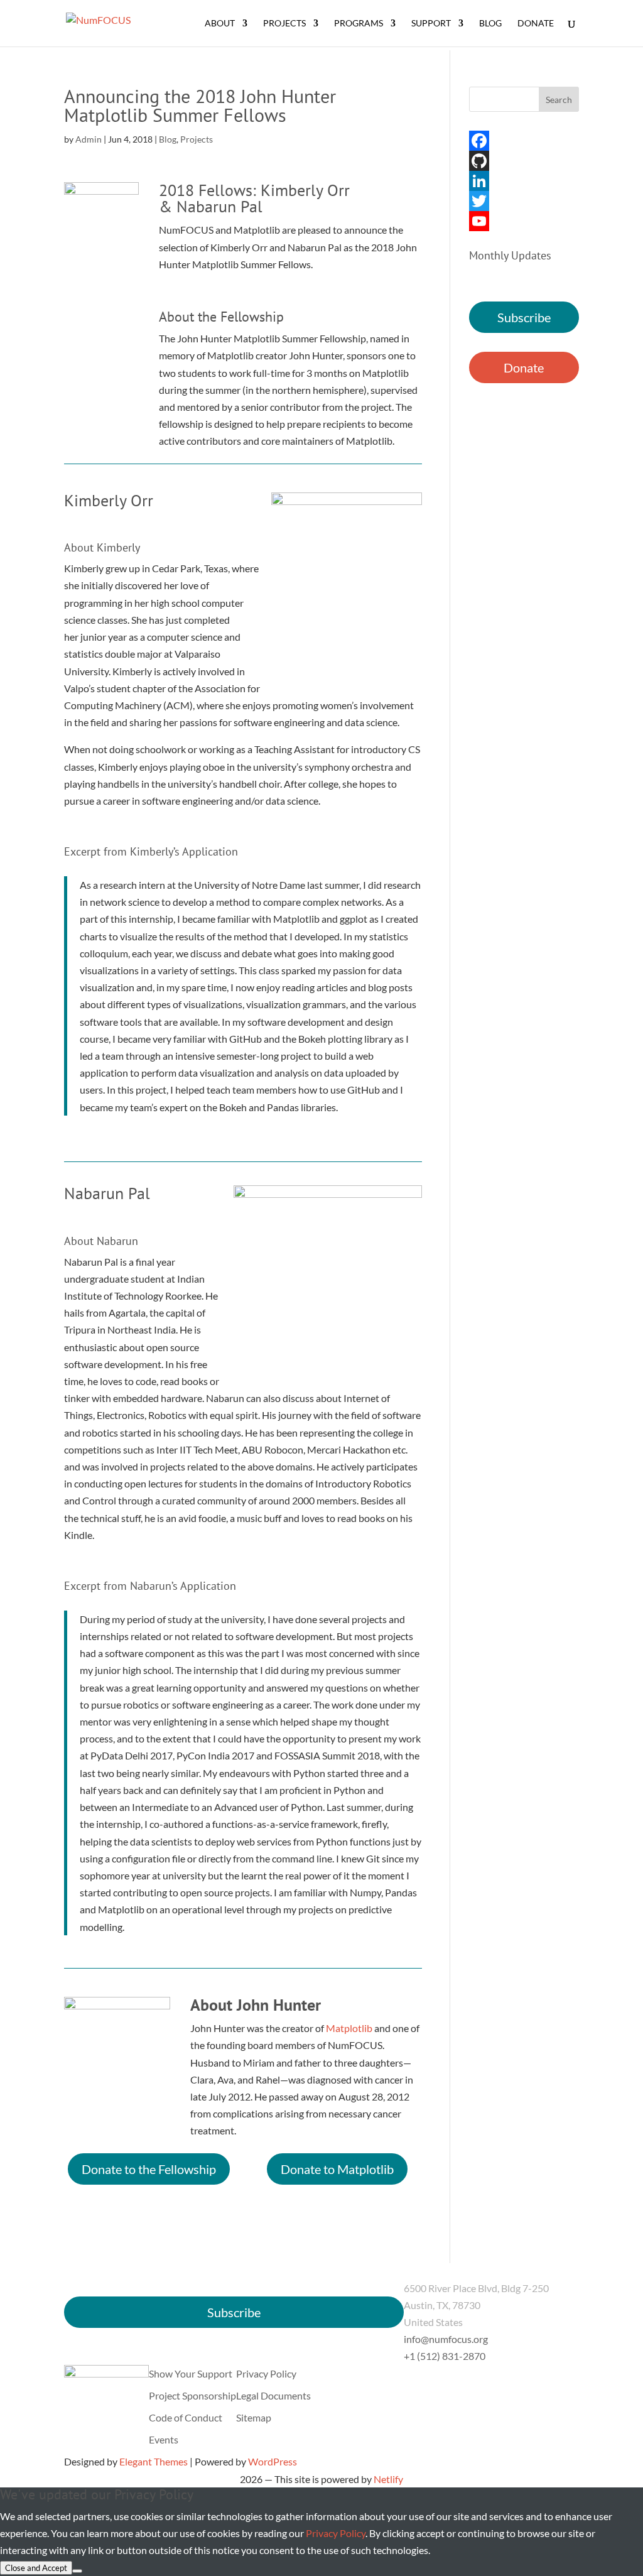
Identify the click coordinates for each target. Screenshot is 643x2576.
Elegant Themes (154, 2461)
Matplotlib (349, 2028)
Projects (284, 24)
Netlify (388, 2479)
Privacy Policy (266, 2373)
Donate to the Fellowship (149, 2169)
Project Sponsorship (192, 2395)
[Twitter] (524, 201)
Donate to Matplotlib (337, 2169)
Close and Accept (36, 2568)
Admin (89, 139)
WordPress (273, 2461)
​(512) (445, 2356)
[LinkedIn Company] (524, 181)
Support (431, 24)
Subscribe (524, 317)
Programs (359, 24)
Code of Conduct (186, 2417)
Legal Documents (273, 2395)
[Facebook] (524, 141)
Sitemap (254, 2417)
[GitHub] (524, 161)
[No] (77, 2571)
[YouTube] (524, 221)
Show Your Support (191, 2373)
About (220, 24)
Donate (536, 24)
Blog (490, 24)
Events (164, 2439)
